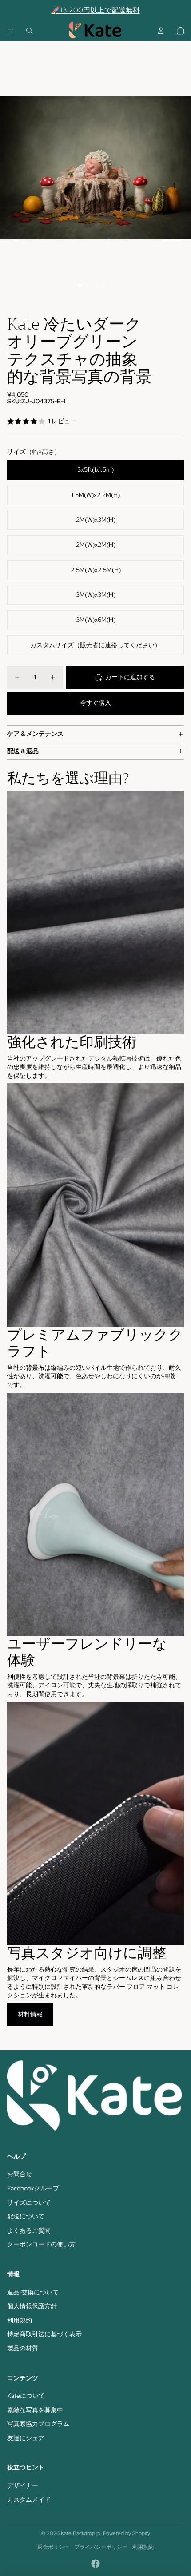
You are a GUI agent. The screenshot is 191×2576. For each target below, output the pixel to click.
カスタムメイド (29, 2500)
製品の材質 (23, 2348)
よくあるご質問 (29, 2230)
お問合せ (20, 2174)
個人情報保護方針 (32, 2306)
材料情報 (30, 2014)
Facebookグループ (33, 2188)
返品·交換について (33, 2292)
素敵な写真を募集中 (35, 2410)
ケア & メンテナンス (35, 734)
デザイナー (23, 2485)
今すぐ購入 (95, 703)
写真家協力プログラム (38, 2424)
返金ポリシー (53, 2547)
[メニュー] (10, 31)
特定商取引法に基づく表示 (44, 2334)
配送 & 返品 (23, 751)
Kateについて (26, 2396)
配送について (26, 2216)
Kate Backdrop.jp (81, 2533)
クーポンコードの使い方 (41, 2244)
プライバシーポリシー (101, 2547)
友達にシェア (26, 2438)
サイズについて (29, 2202)
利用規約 (20, 2320)
